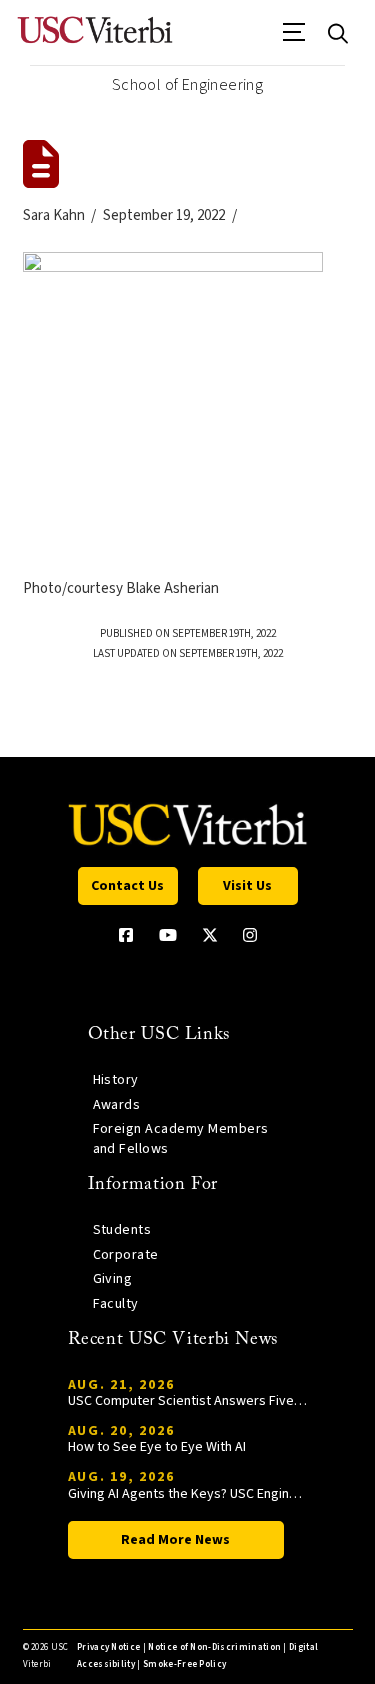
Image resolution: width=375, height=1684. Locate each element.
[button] (294, 39)
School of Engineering (187, 85)
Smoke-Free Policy (184, 1664)
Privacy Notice (108, 1647)
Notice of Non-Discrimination (214, 1647)
